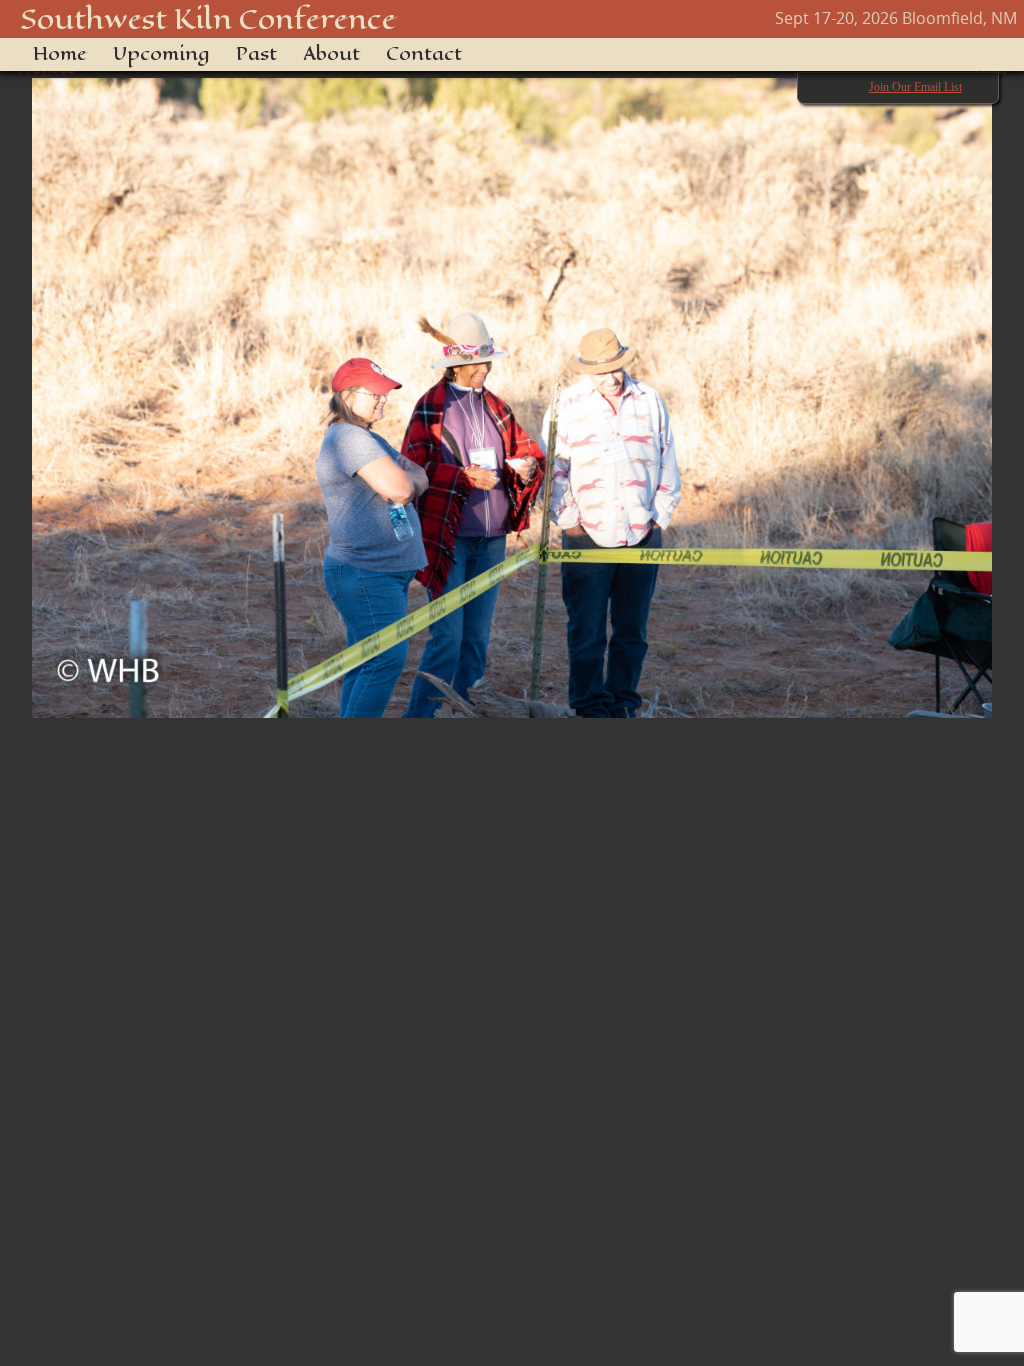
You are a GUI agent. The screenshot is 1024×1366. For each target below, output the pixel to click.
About (331, 54)
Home (60, 54)
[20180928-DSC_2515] (512, 388)
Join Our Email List (915, 87)
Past (256, 54)
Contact (424, 54)
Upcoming (161, 54)
